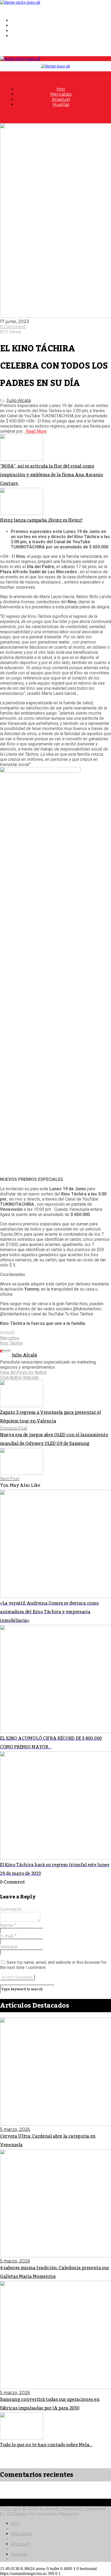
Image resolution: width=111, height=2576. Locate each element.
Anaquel (20, 31)
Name (8, 1925)
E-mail (8, 1936)
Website (9, 1947)
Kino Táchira (11, 1343)
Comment (11, 1909)
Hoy (15, 20)
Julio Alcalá (19, 400)
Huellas (19, 36)
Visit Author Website (19, 1377)
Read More (36, 431)
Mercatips (21, 26)
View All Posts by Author (23, 1372)
